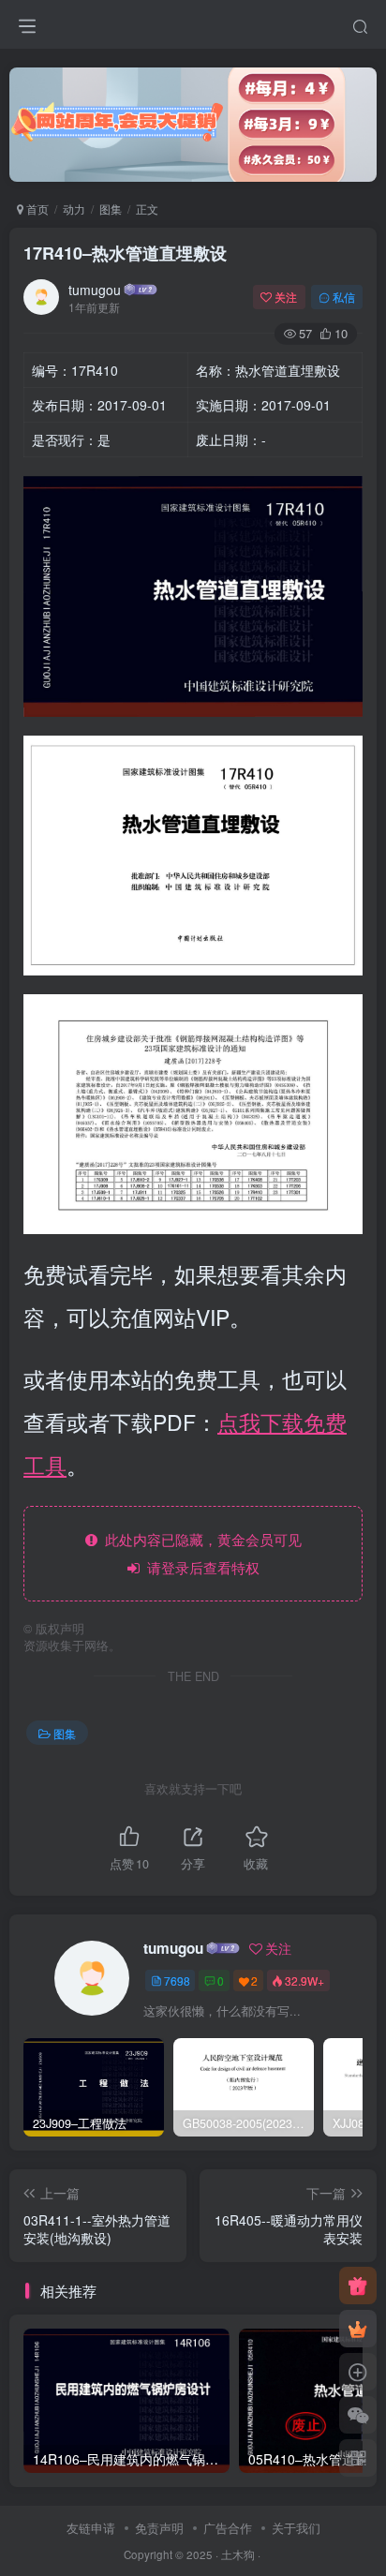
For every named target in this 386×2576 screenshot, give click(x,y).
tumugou (95, 290)
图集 (111, 208)
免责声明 (159, 2528)
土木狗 (238, 2554)
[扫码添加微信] (358, 2415)
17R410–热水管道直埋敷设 (125, 253)
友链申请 (91, 2528)
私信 (344, 297)
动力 (74, 208)
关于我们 (296, 2528)
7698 (177, 1980)
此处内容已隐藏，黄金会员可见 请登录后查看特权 (200, 1553)
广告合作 (228, 2528)
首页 (36, 208)
